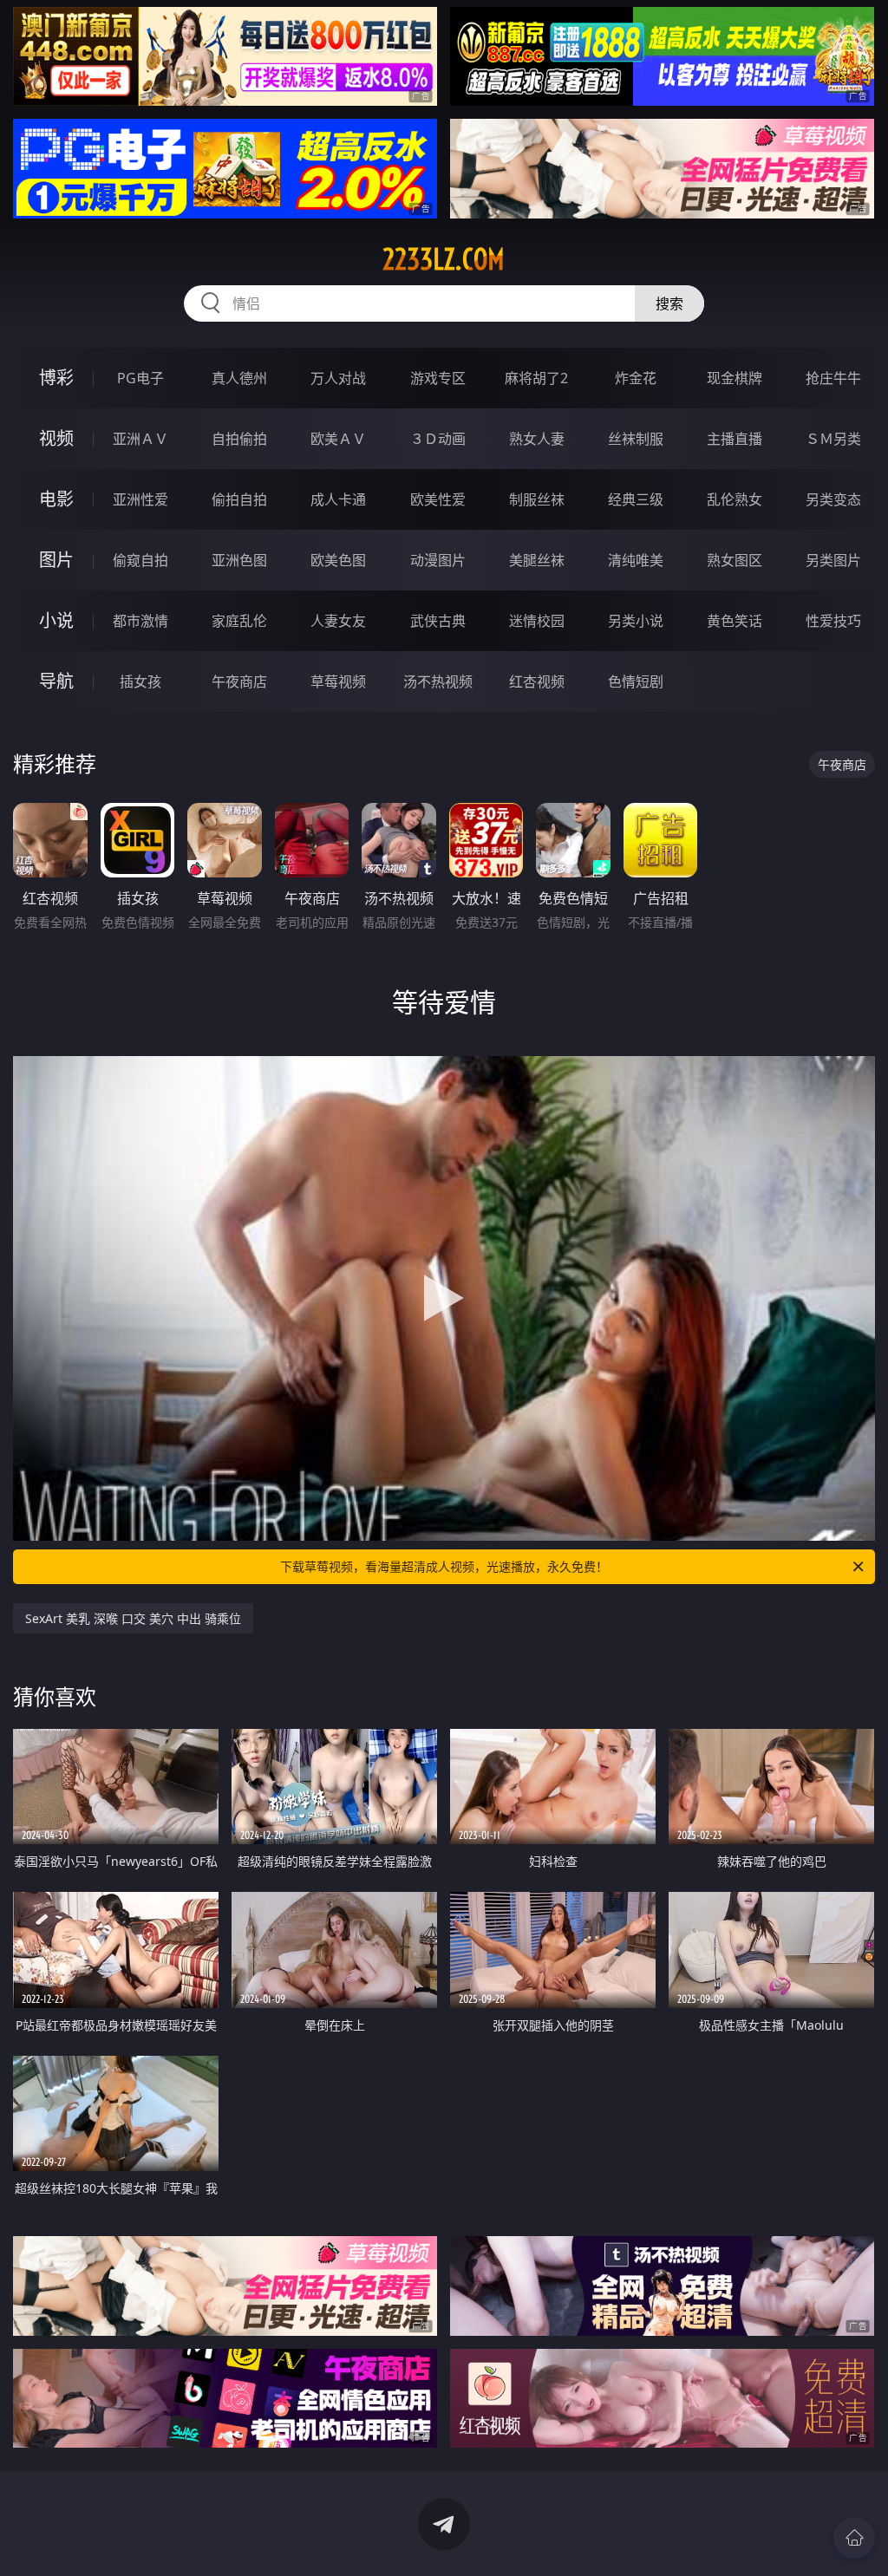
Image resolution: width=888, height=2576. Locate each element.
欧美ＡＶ (338, 439)
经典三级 (636, 499)
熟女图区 (735, 560)
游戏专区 (438, 378)
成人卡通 (338, 499)
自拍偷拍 (239, 439)
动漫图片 (438, 560)
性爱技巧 (833, 621)
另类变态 (833, 499)
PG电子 (140, 378)
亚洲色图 (239, 560)
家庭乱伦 (239, 621)
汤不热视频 (438, 681)
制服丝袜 (537, 499)
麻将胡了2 (536, 378)
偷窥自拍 (140, 560)
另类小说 (636, 621)
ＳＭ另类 (833, 439)
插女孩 (140, 681)
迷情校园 (537, 621)
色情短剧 (636, 681)
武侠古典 (438, 621)
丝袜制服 (636, 439)
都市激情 (140, 621)
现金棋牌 (735, 378)
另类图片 (833, 560)
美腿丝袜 (537, 560)
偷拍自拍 (239, 499)
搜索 (669, 303)
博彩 (56, 378)
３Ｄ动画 (438, 439)
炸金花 (636, 378)
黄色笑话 (735, 621)
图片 (56, 560)
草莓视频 (338, 681)
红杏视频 (537, 681)
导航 (56, 681)
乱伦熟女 (735, 499)
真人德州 (239, 378)
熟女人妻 (537, 439)
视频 (56, 438)
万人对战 (338, 378)
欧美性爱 (438, 499)
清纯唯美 (636, 560)
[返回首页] (854, 2538)
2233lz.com (444, 259)
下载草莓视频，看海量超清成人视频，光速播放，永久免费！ (444, 1566)
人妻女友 (338, 621)
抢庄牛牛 (833, 378)
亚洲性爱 (140, 499)
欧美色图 (338, 560)
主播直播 (735, 439)
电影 (56, 499)
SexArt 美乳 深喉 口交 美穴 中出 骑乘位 (133, 1618)
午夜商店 (239, 681)
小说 (56, 620)
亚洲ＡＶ (140, 439)
